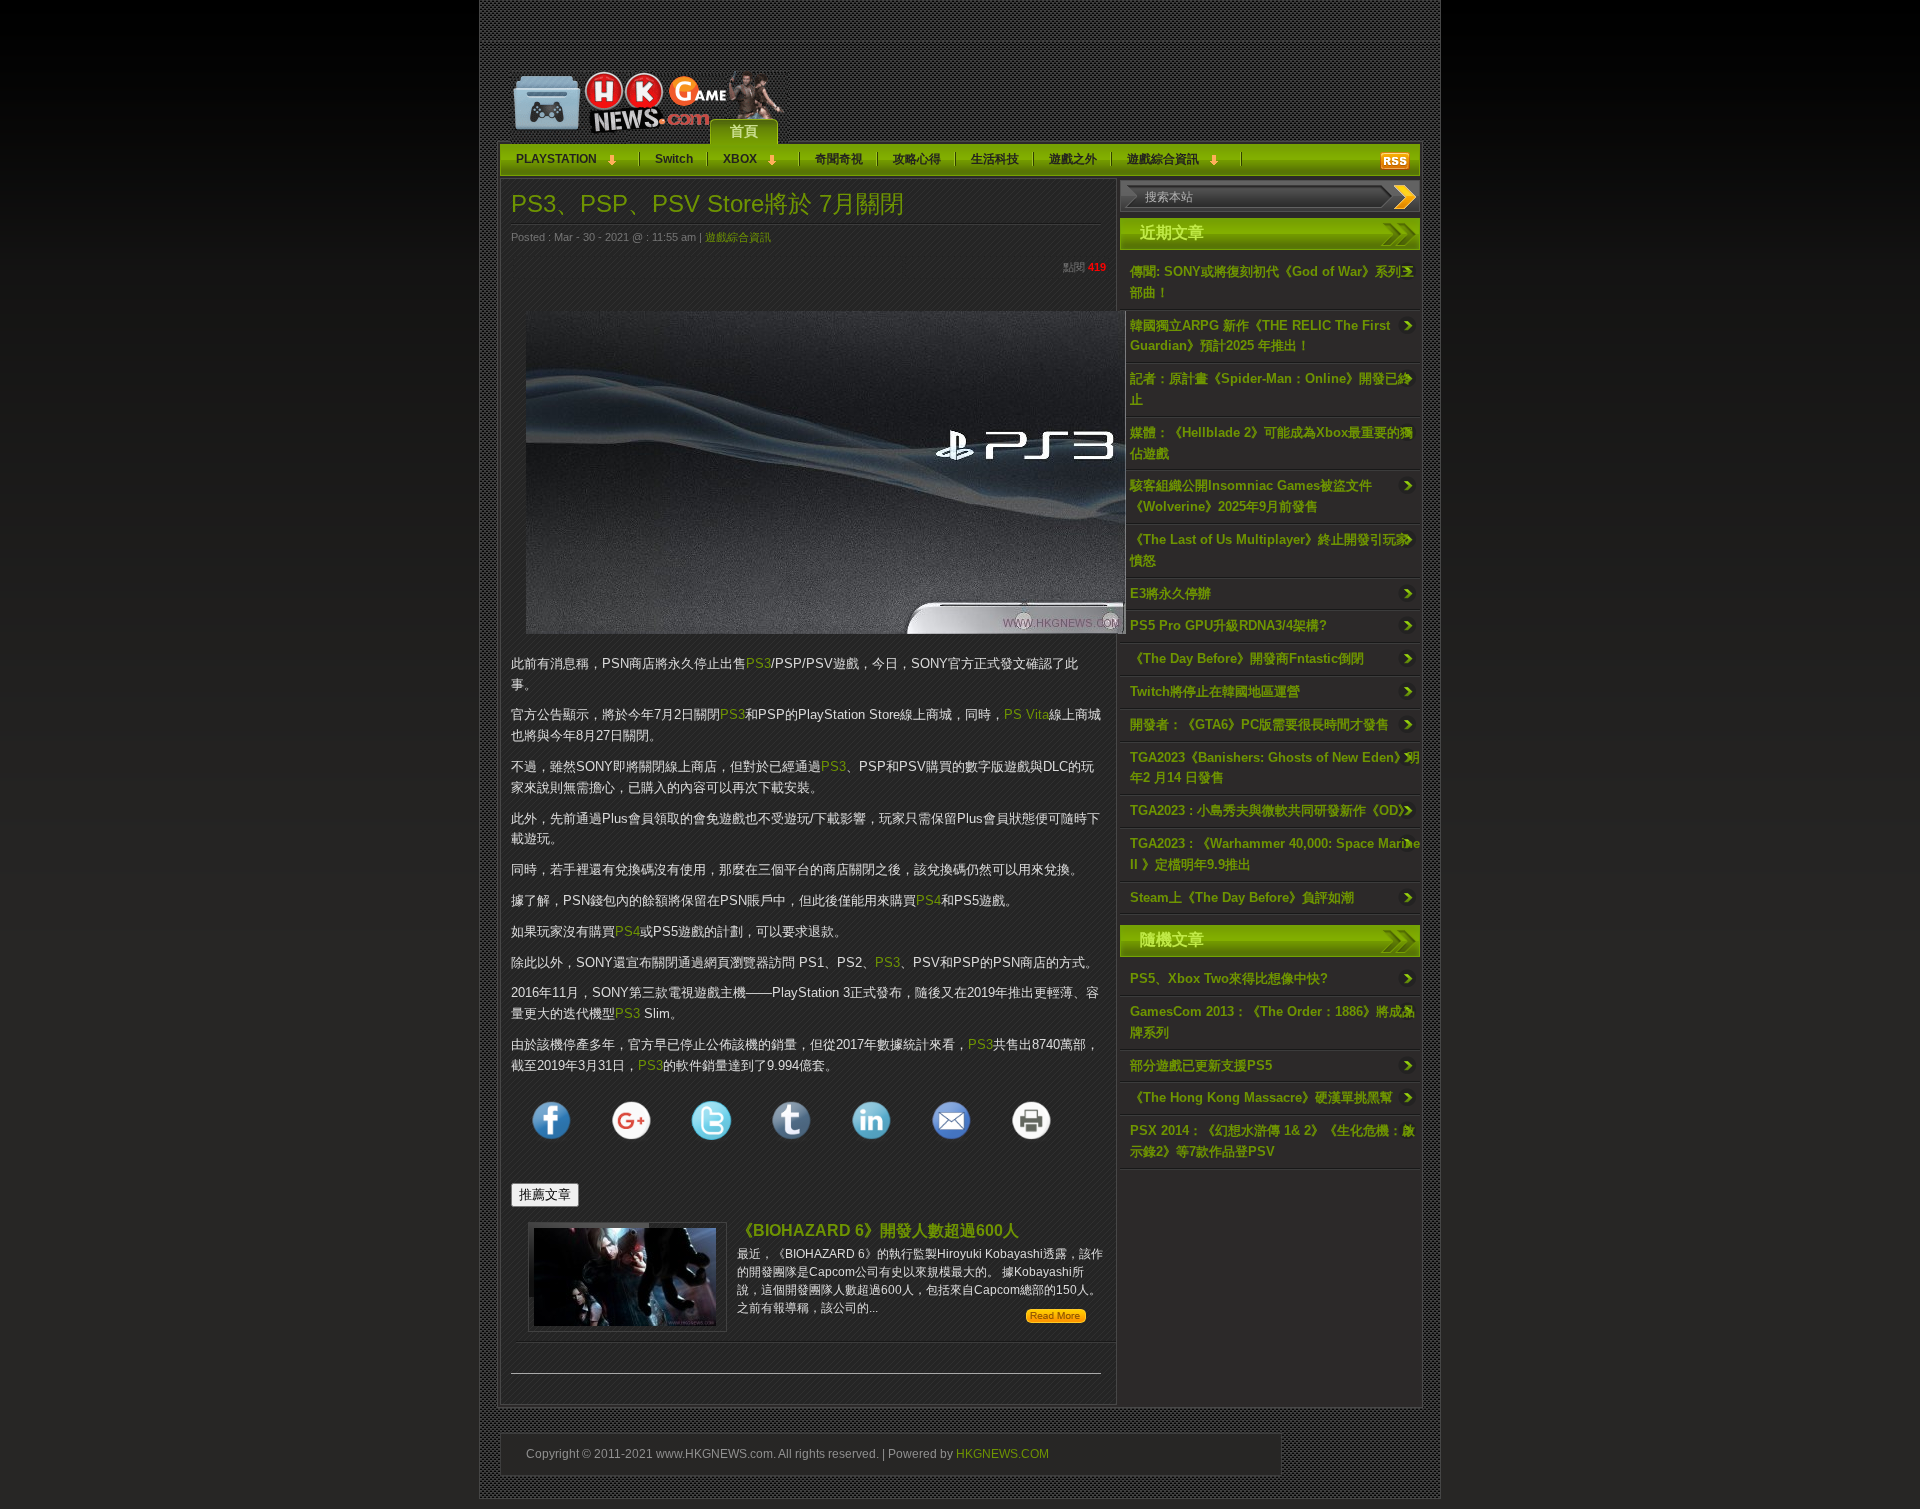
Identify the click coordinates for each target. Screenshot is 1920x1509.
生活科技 (995, 159)
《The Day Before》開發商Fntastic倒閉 (1247, 658)
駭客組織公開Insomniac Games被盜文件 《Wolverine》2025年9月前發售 (1251, 496)
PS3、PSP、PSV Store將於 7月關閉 (707, 203)
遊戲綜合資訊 (1163, 159)
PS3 (758, 663)
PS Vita (1026, 714)
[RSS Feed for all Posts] (1395, 161)
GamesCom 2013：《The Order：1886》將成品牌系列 (1272, 1022)
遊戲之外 (1073, 159)
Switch (674, 159)
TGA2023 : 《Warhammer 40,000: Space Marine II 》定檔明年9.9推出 (1275, 854)
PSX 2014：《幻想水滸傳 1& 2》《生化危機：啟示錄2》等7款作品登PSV (1272, 1141)
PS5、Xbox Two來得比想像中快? (1229, 978)
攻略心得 (917, 159)
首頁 (744, 131)
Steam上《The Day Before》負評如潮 (1242, 897)
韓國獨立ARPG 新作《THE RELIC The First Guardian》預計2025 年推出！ (1260, 336)
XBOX (740, 159)
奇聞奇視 (839, 159)
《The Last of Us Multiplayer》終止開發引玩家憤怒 (1269, 550)
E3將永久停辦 (1170, 593)
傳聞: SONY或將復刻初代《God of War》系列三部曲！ (1272, 282)
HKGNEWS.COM (1002, 1453)
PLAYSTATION (556, 159)
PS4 (928, 900)
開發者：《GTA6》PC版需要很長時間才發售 (1259, 724)
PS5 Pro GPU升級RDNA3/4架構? (1228, 625)
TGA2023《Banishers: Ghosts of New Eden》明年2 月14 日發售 (1275, 768)
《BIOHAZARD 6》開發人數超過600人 (878, 1230)
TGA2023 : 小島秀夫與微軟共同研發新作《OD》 (1270, 810)
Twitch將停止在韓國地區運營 (1215, 691)
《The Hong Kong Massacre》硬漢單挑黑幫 (1261, 1097)
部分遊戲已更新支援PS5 (1201, 1065)
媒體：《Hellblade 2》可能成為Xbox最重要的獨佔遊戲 (1271, 443)
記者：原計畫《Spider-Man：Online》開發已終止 (1270, 389)
